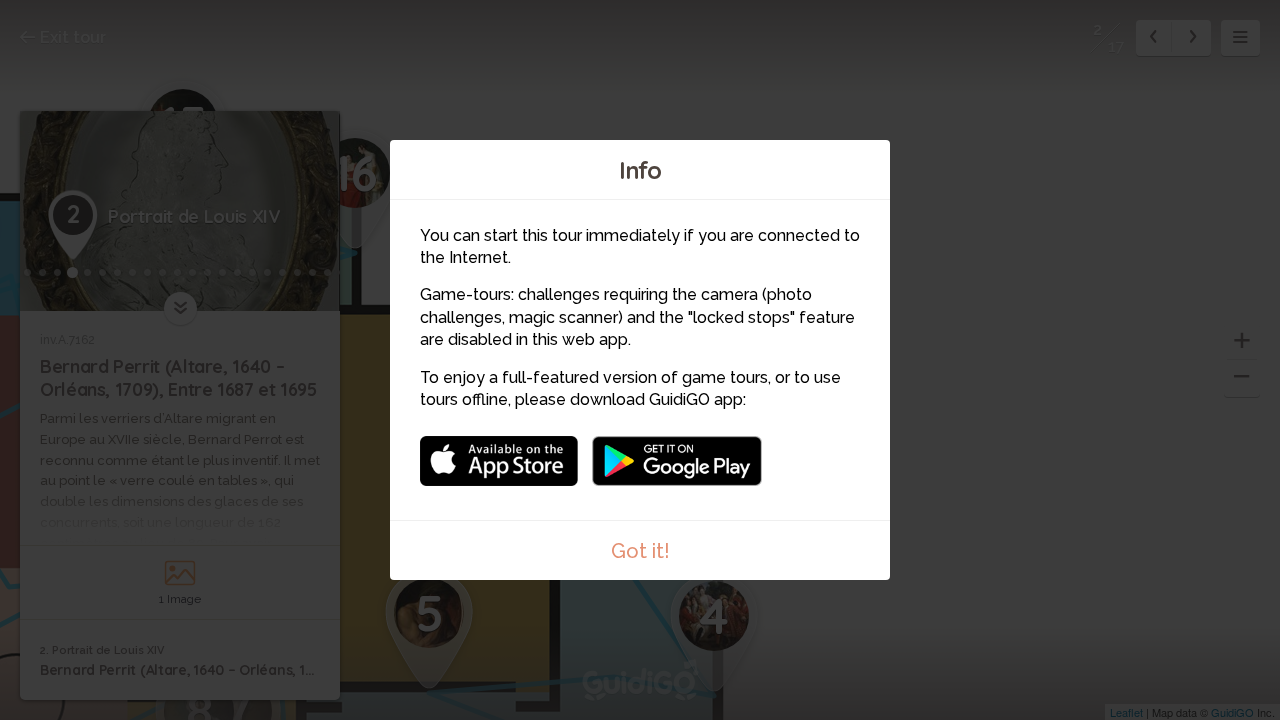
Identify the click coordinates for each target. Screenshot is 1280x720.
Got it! (640, 551)
